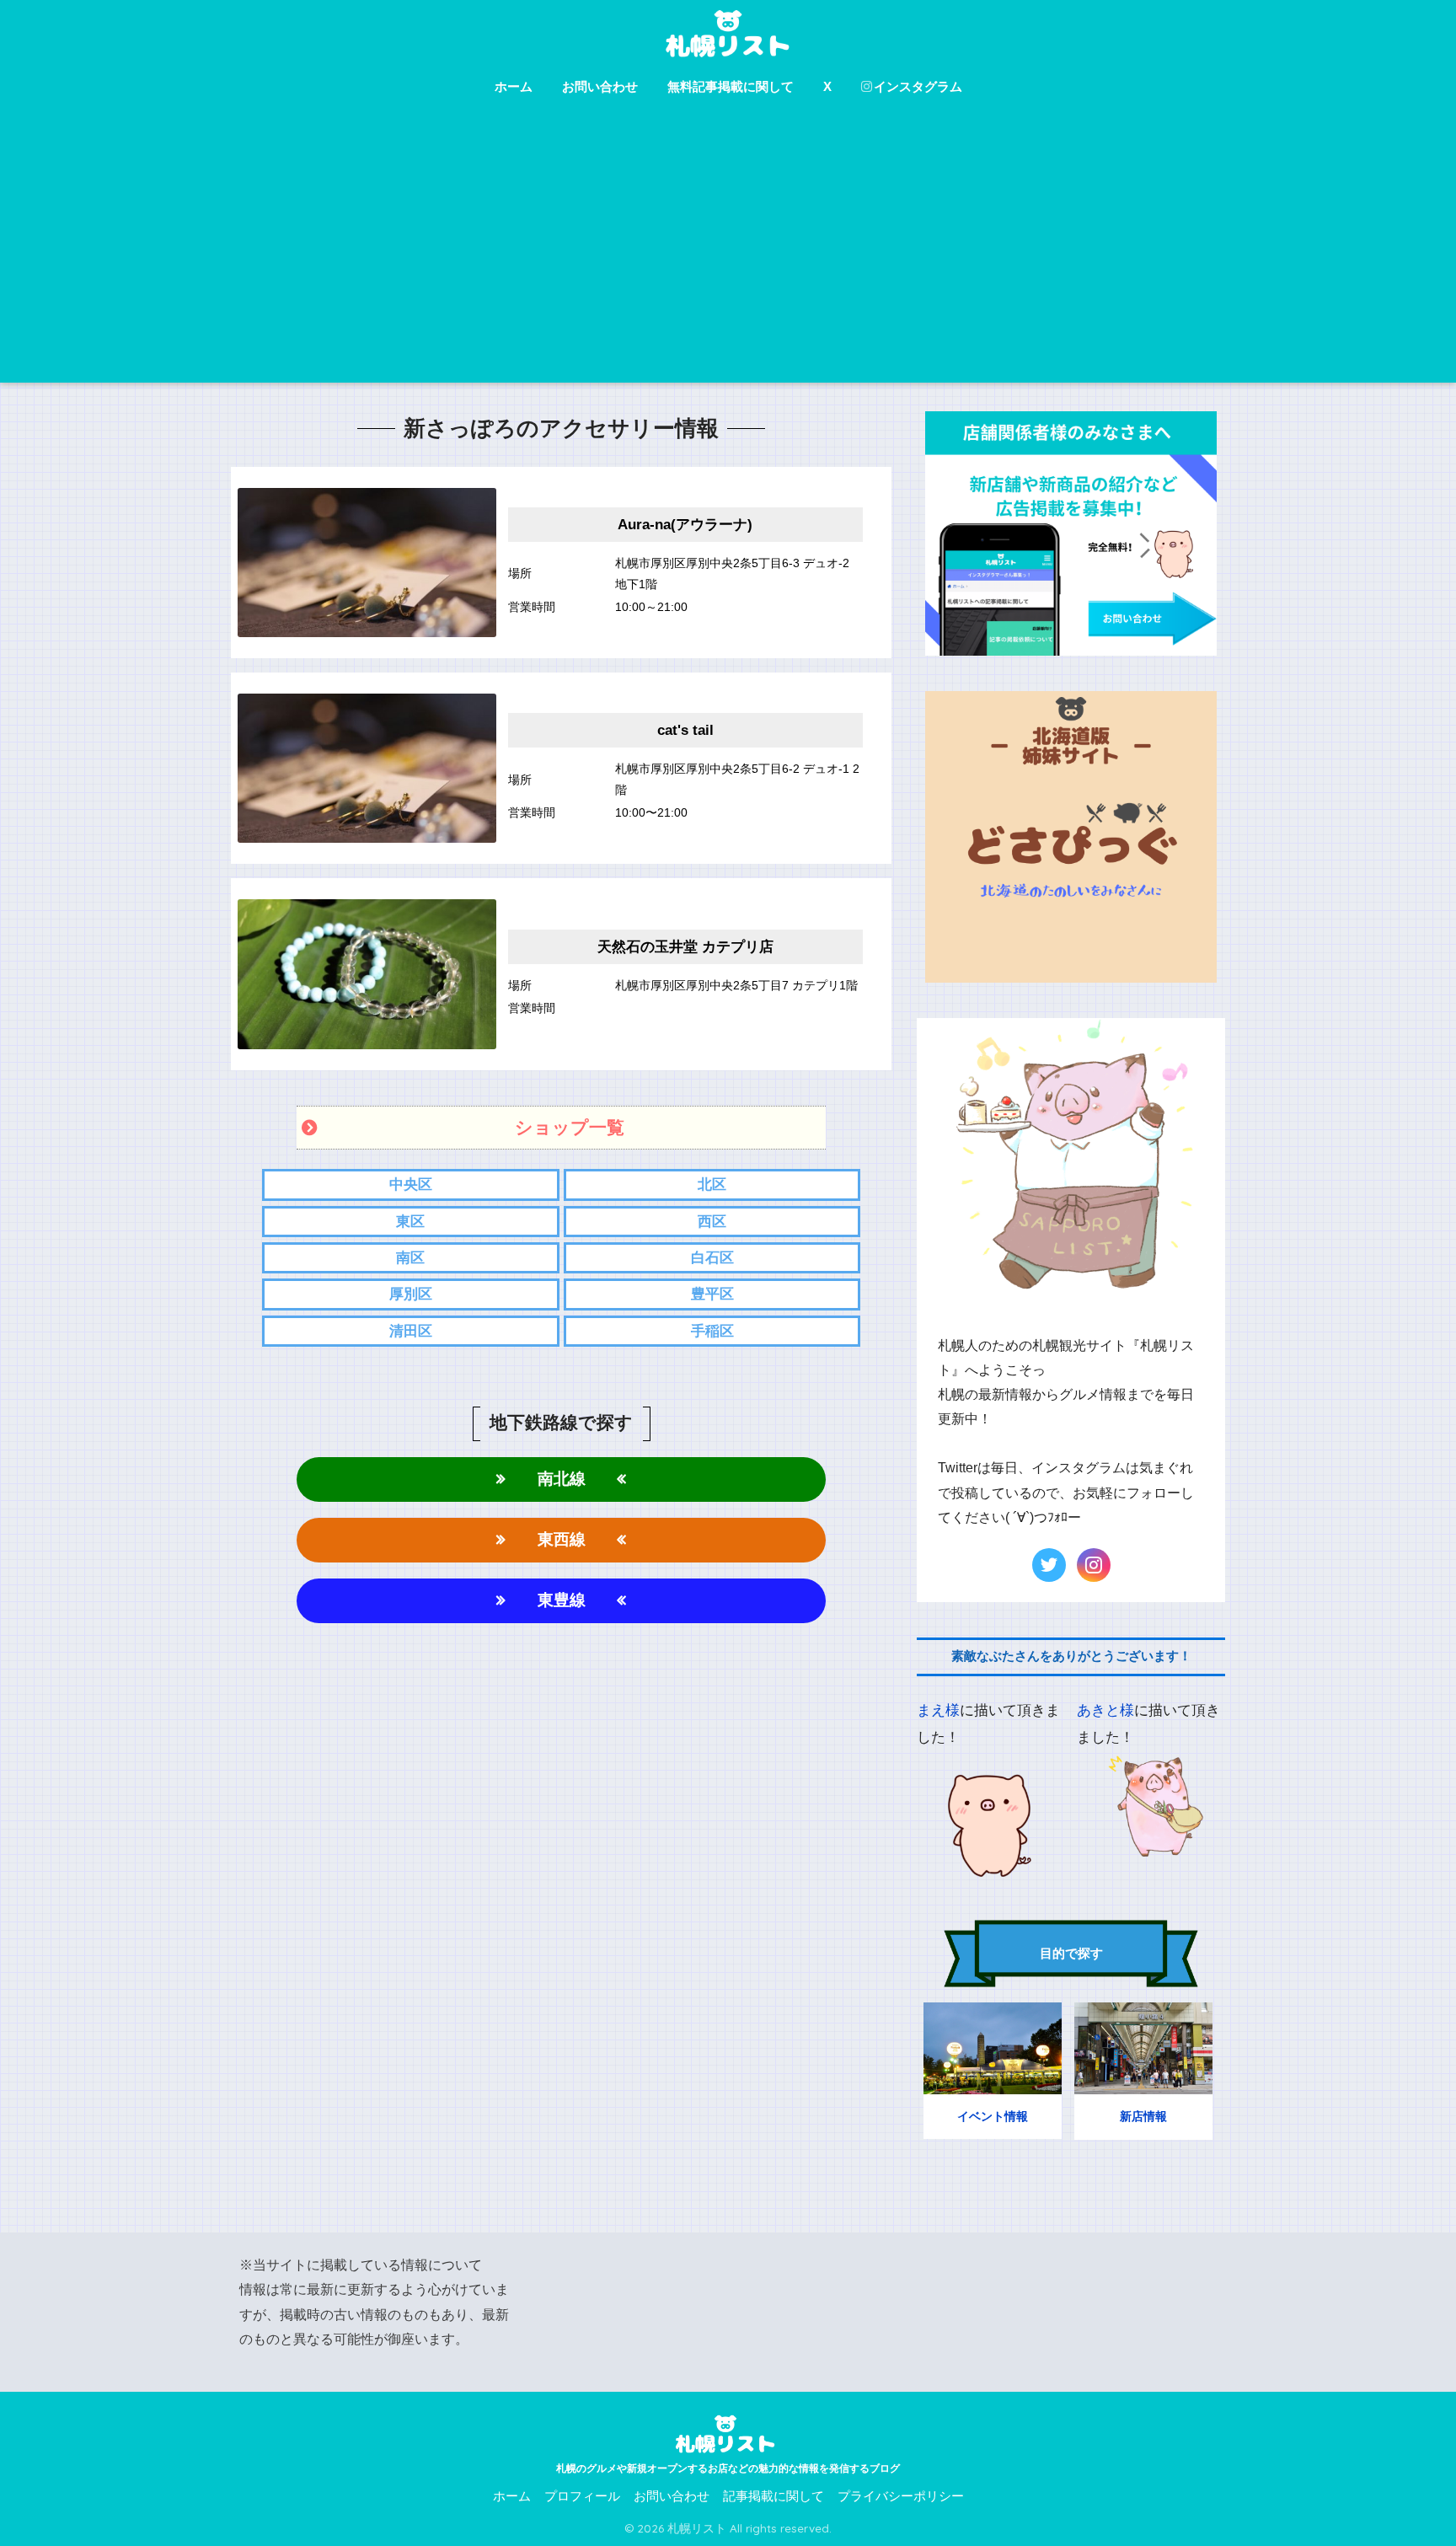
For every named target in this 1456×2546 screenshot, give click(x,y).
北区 (712, 1185)
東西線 (562, 1539)
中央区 (411, 1185)
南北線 (562, 1479)
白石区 (712, 1258)
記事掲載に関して (773, 2496)
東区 (410, 1222)
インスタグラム (918, 86)
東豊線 (562, 1600)
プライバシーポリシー (901, 2496)
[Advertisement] (728, 256)
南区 (410, 1258)
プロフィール (582, 2496)
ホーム (514, 86)
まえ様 (938, 1710)
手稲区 (712, 1331)
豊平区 (712, 1294)
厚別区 (411, 1294)
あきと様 (1105, 1710)
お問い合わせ (600, 86)
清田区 (411, 1331)
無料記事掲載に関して (731, 86)
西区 (712, 1222)
